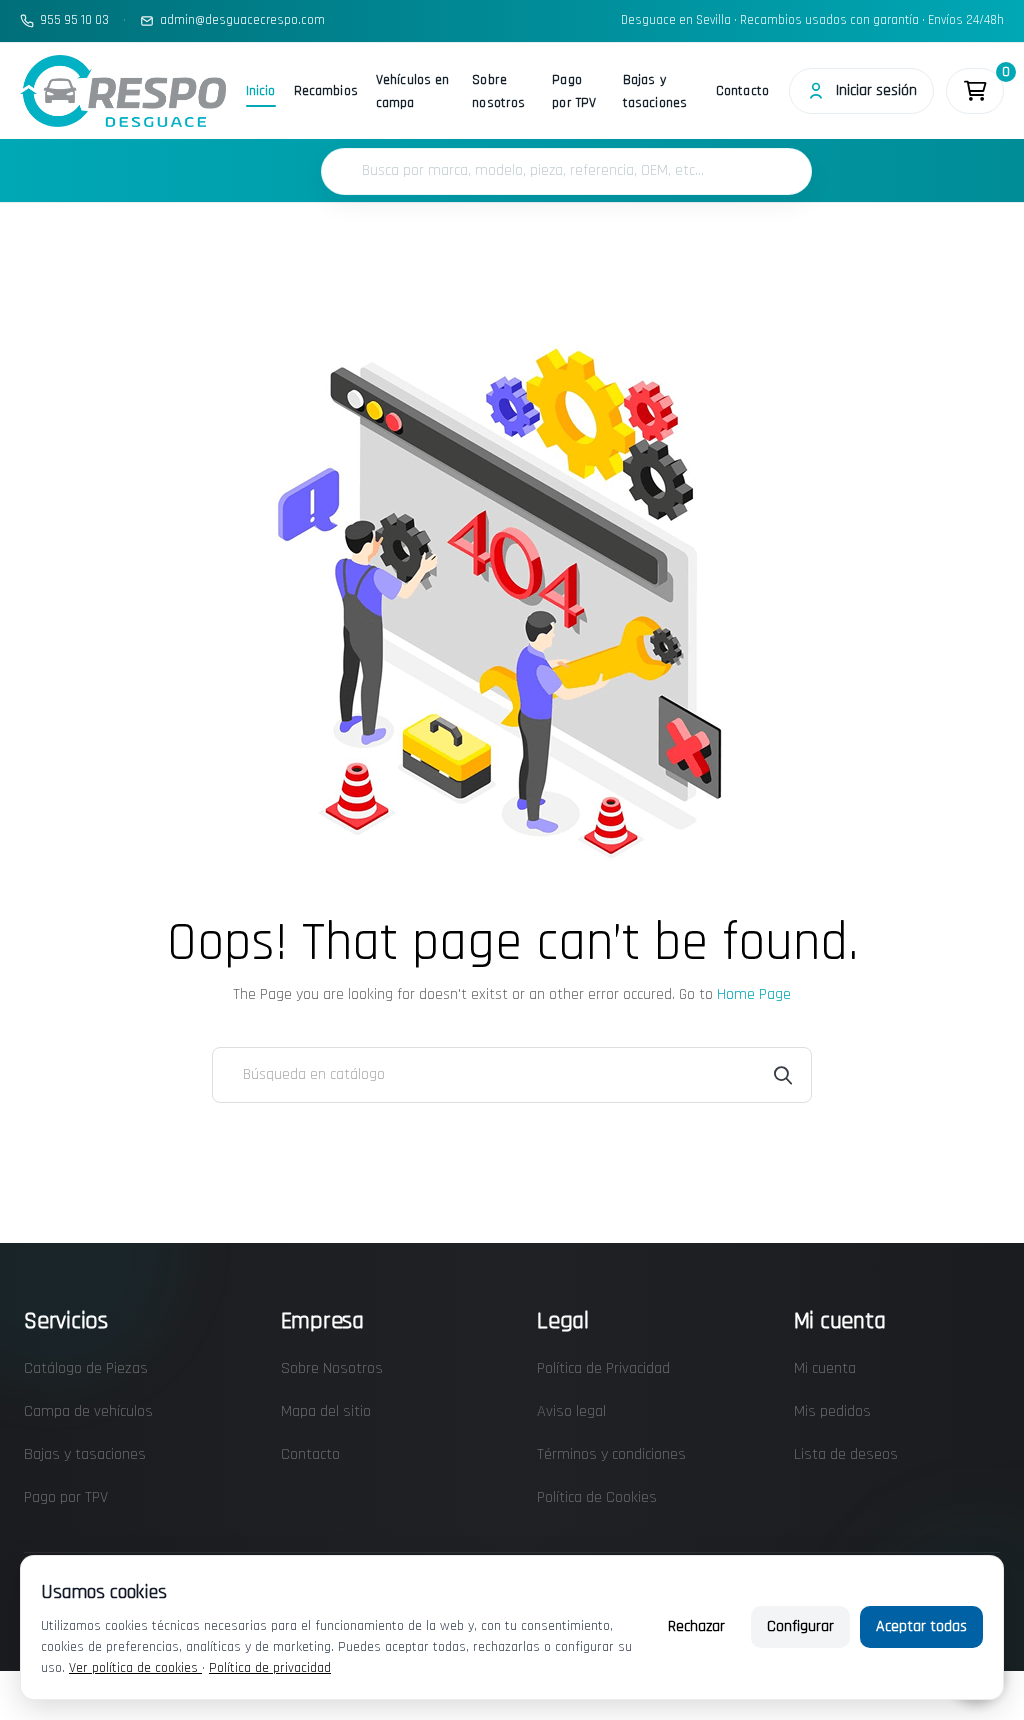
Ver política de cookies (135, 1668)
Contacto (742, 91)
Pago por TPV (574, 91)
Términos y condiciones (611, 1454)
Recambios (326, 91)
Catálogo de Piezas (86, 1368)
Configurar (800, 1626)
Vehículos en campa (413, 91)
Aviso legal (571, 1411)
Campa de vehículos (88, 1411)
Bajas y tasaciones (655, 91)
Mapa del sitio (326, 1411)
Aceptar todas (921, 1626)
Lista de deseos (846, 1454)
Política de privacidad (270, 1668)
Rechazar (696, 1626)
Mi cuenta (825, 1368)
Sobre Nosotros (332, 1368)
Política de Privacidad (603, 1368)
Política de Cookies (597, 1497)
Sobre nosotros (498, 91)
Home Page (754, 994)
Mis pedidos (832, 1411)
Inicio (261, 91)
